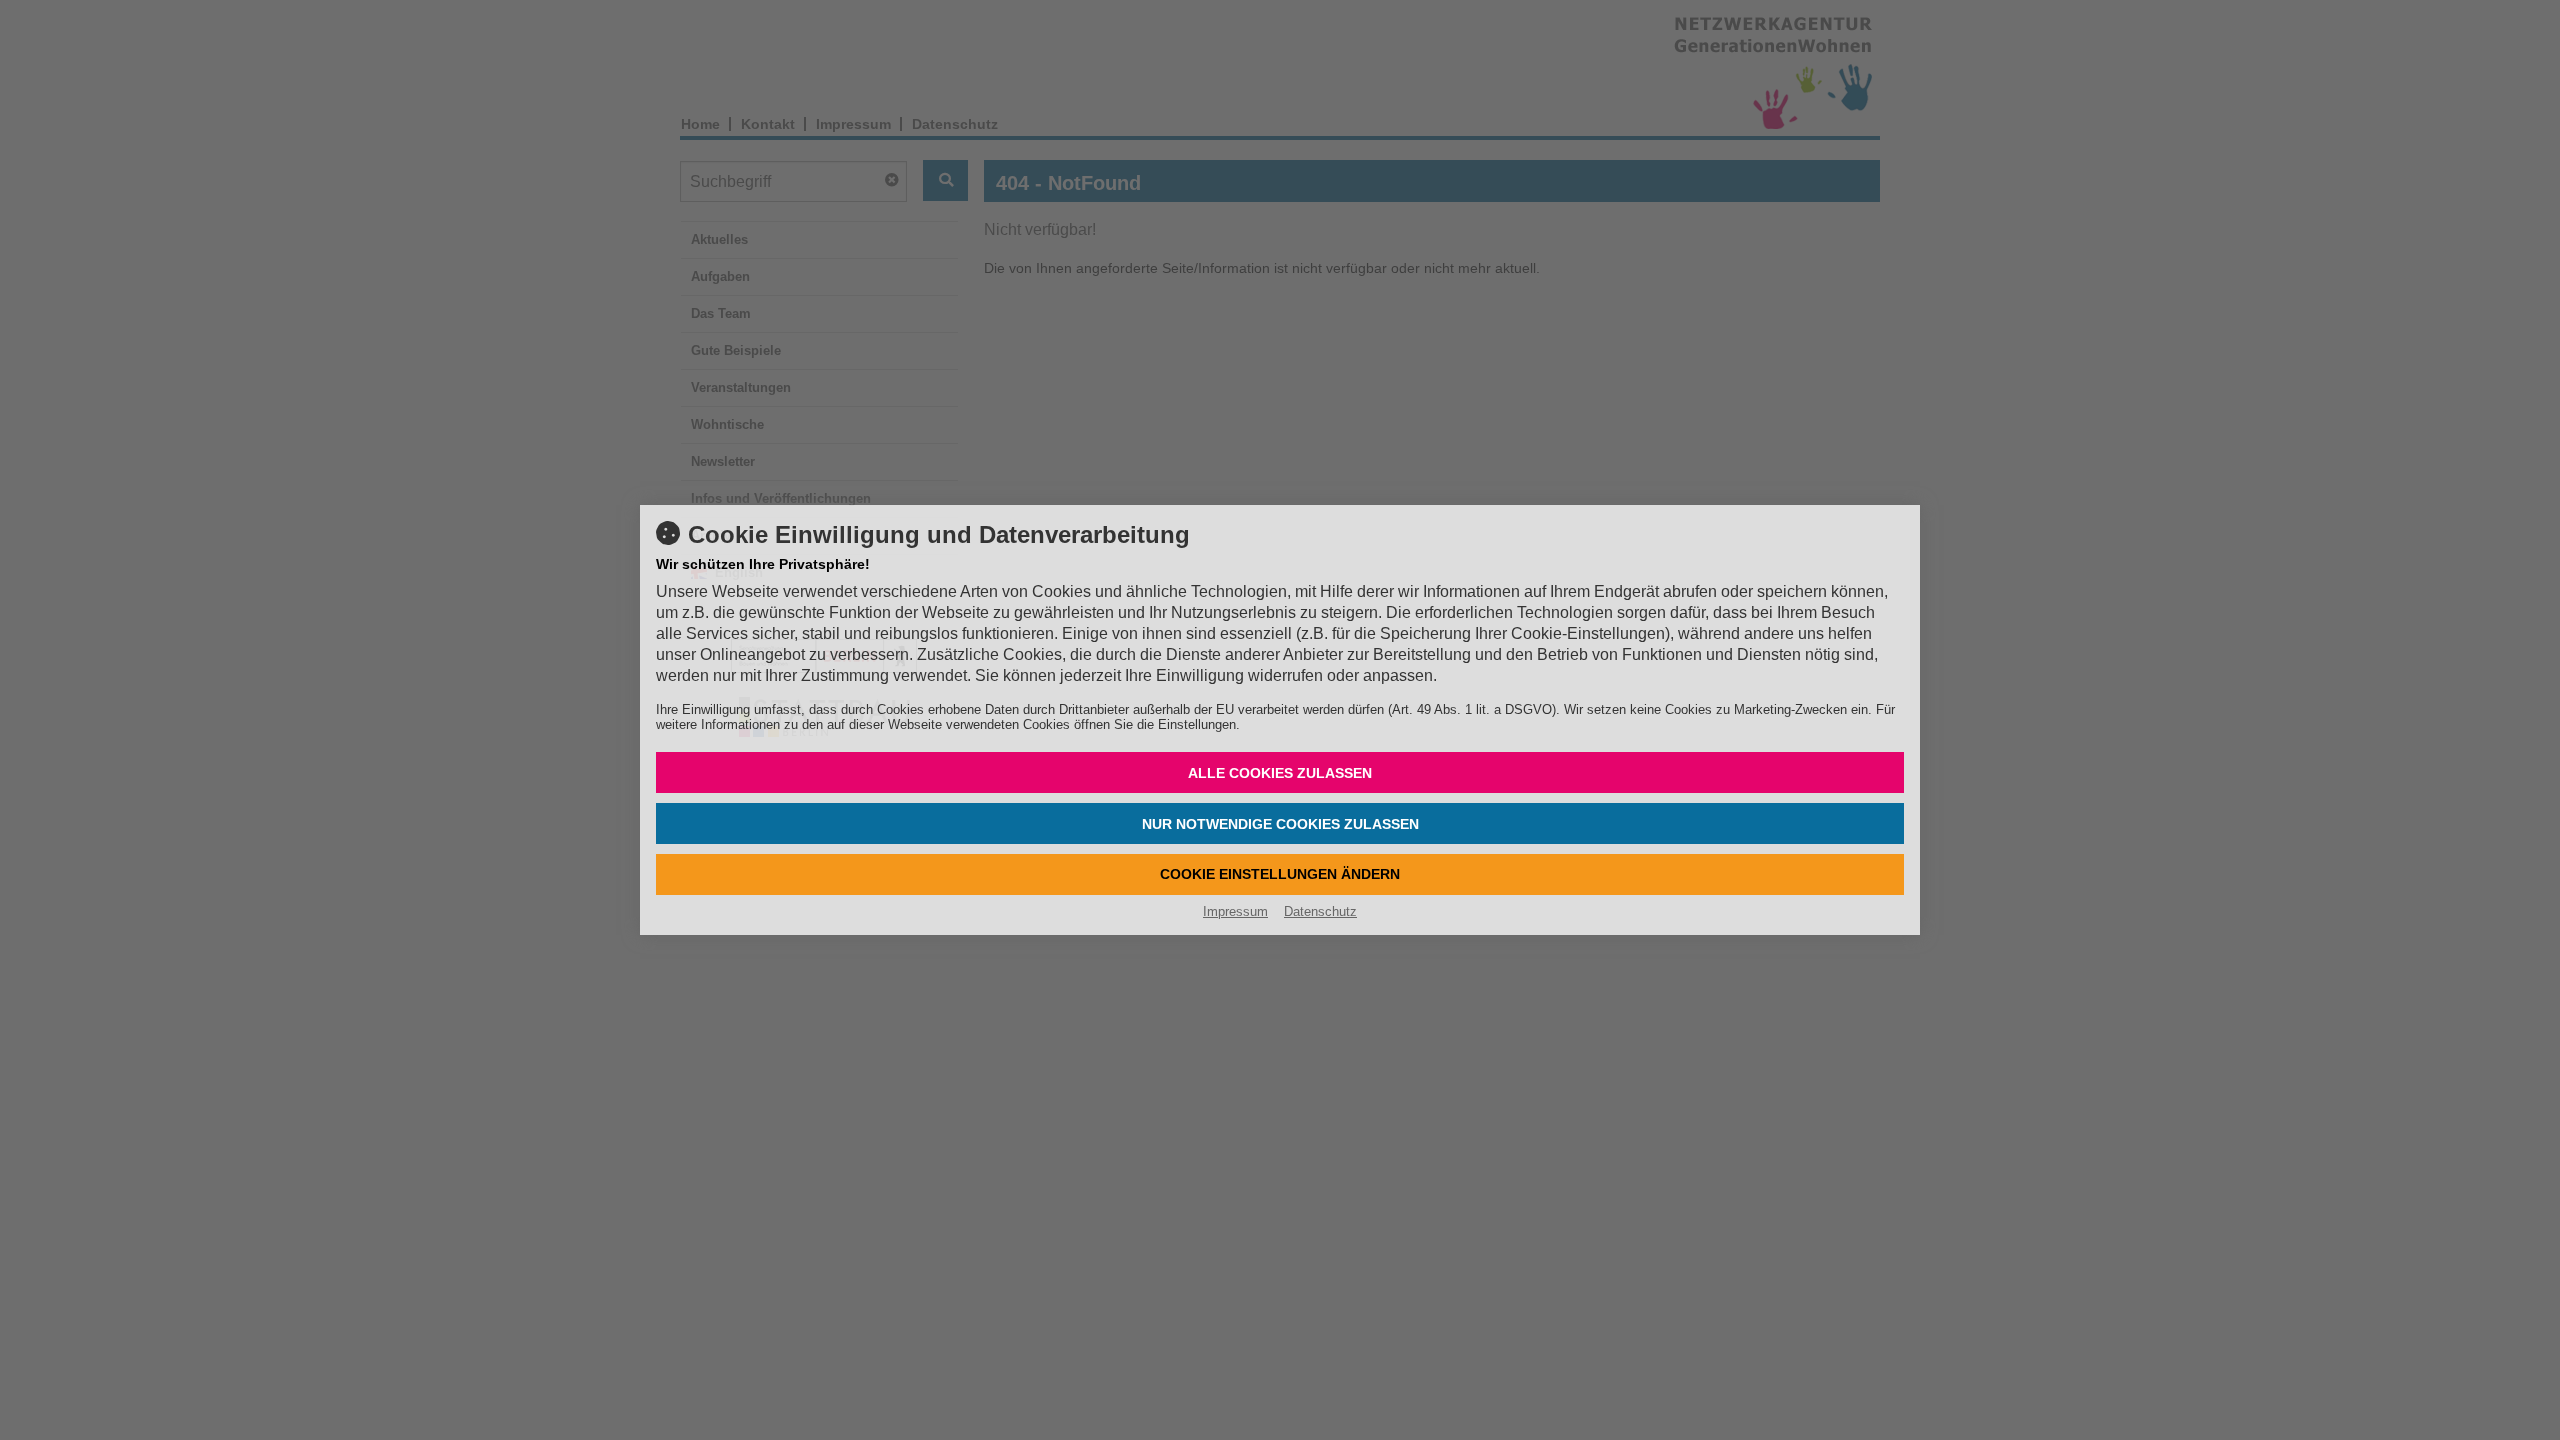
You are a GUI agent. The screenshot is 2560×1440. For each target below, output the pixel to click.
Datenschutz (1320, 911)
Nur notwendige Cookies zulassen (1280, 824)
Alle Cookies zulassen (1280, 773)
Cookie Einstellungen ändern (1280, 874)
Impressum (1235, 911)
